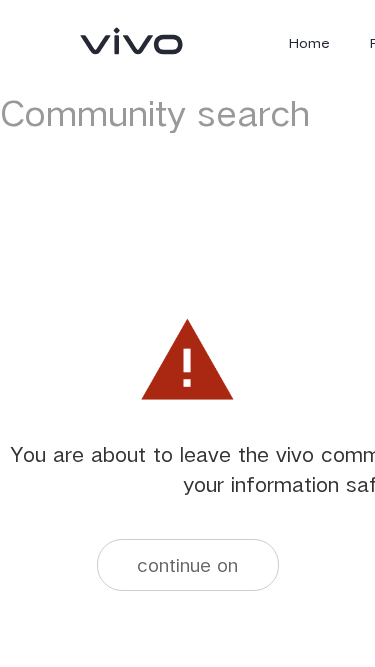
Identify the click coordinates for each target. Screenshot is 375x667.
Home (309, 43)
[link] (132, 41)
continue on (187, 564)
